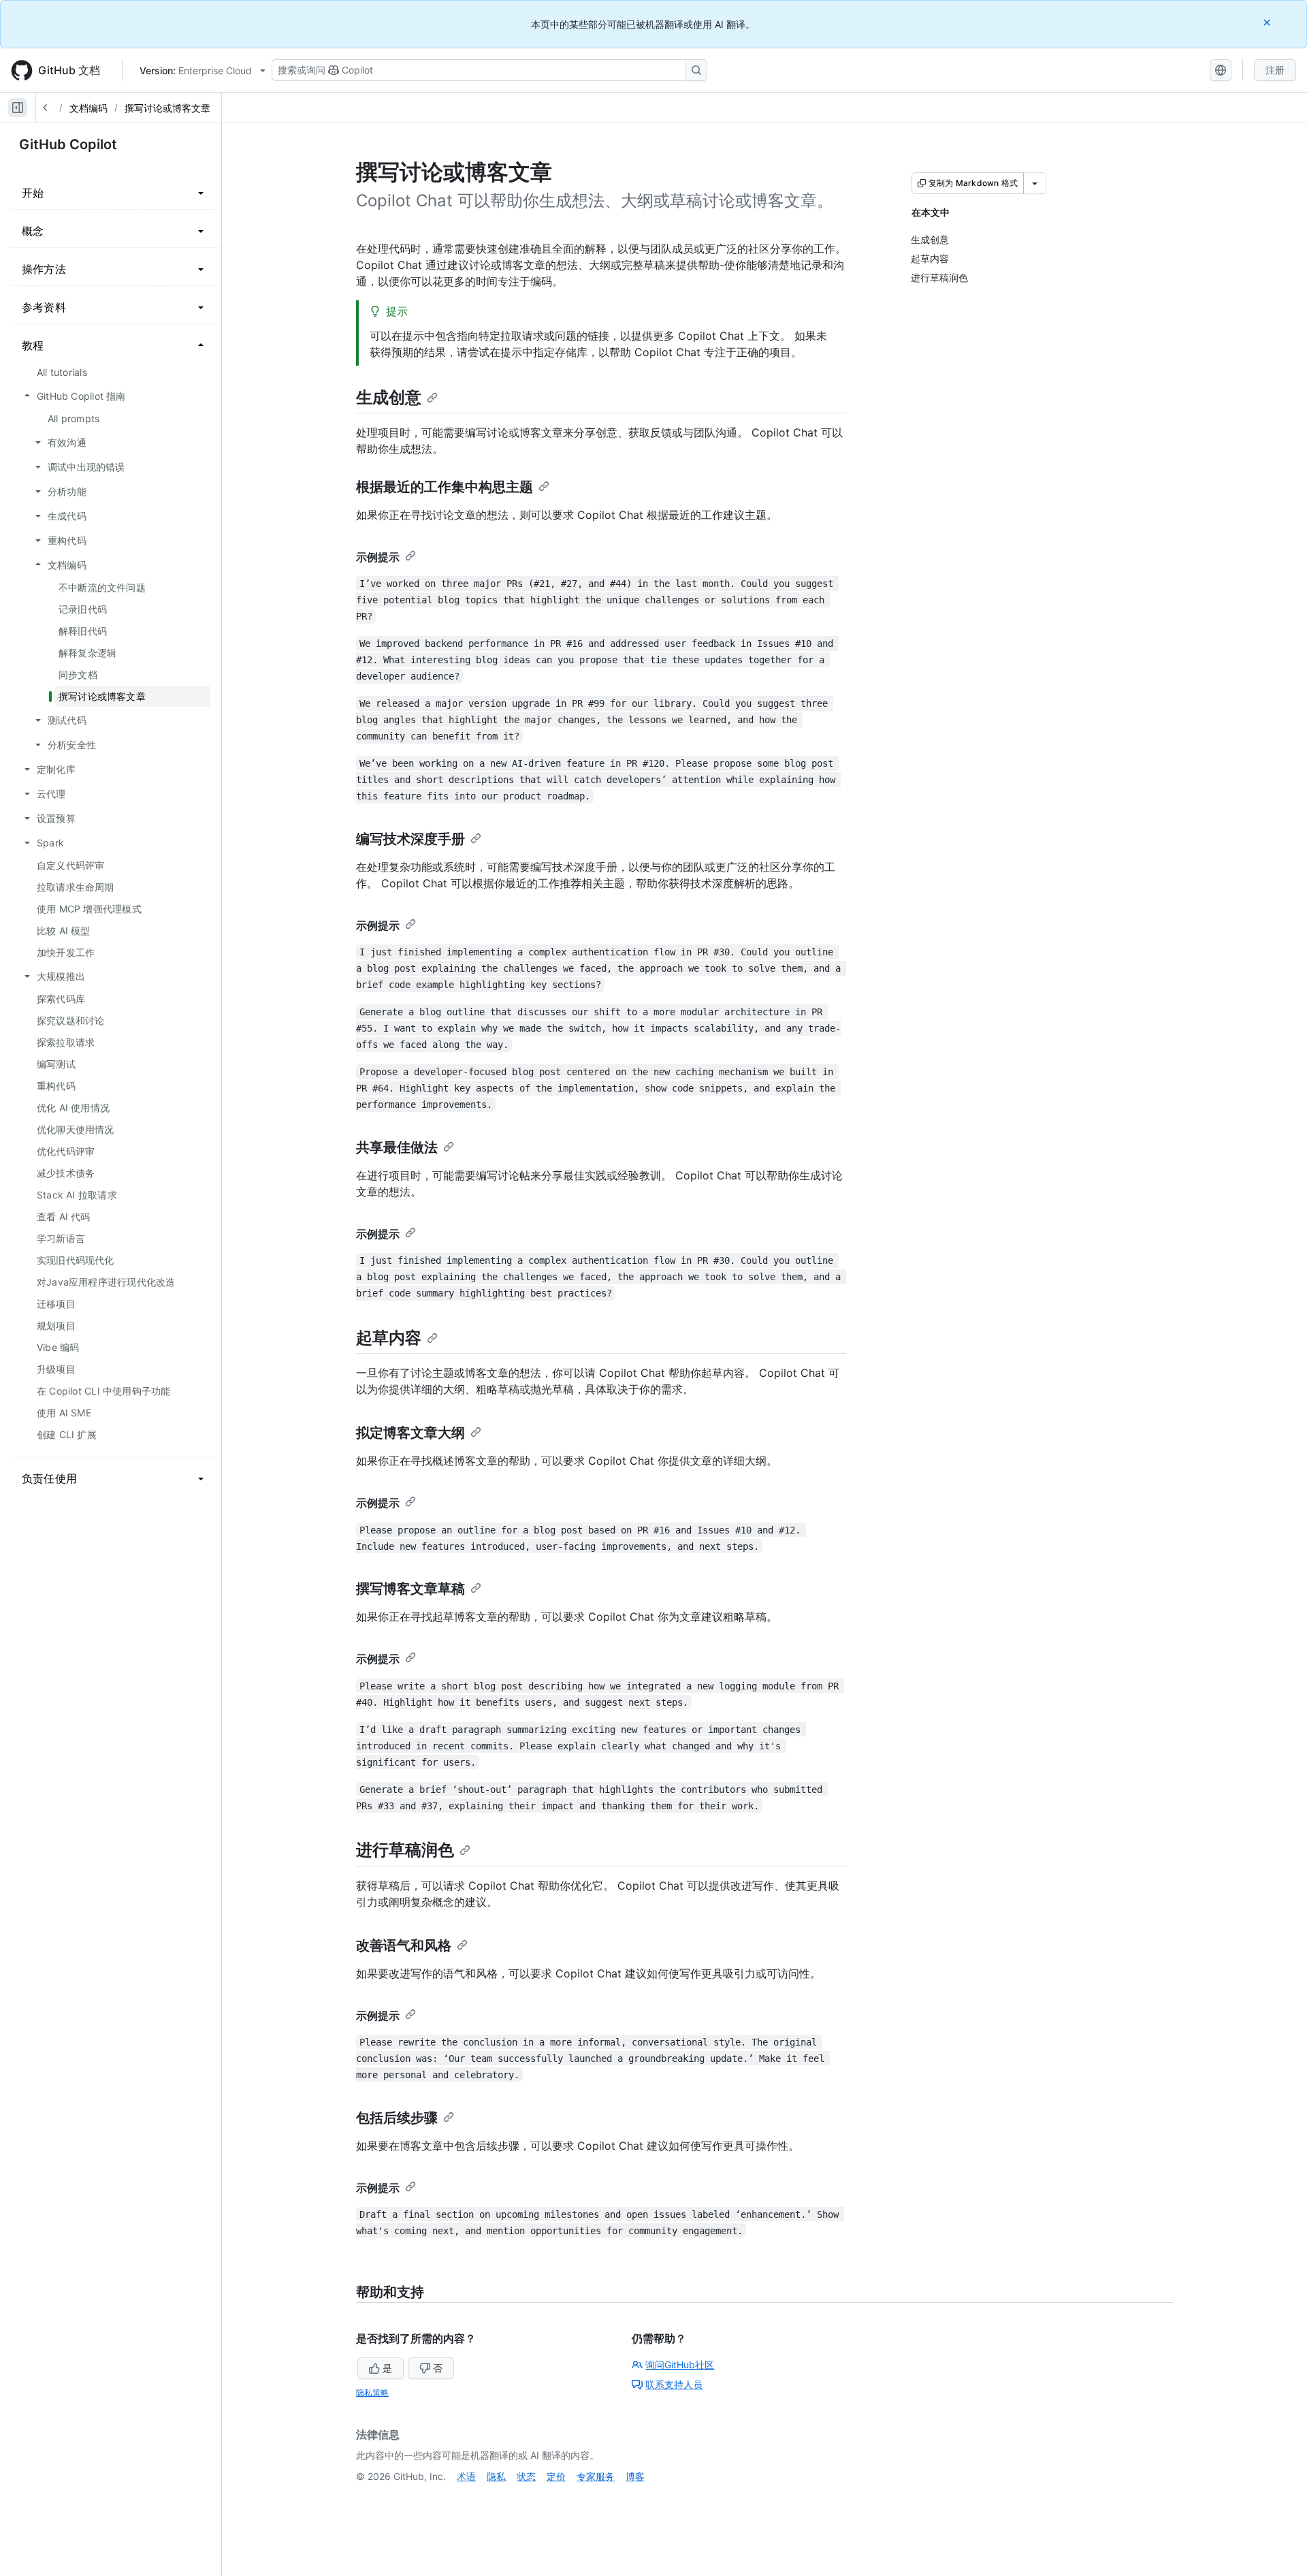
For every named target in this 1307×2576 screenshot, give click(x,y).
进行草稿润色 (405, 1850)
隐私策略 (372, 2392)
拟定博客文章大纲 (410, 1433)
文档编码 (88, 108)
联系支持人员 (674, 2384)
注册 (1275, 70)
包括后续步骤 (397, 2118)
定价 (556, 2476)
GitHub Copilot (68, 144)
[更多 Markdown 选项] (1035, 183)
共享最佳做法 (397, 1147)
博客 (635, 2476)
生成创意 (389, 397)
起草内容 (389, 1338)
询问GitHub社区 (680, 2365)
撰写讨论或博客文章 (167, 108)
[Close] (1268, 22)
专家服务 (596, 2476)
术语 (466, 2476)
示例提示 (378, 557)
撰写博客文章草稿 (410, 1589)
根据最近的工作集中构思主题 (445, 487)
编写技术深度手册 (410, 839)
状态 (526, 2476)
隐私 (496, 2476)
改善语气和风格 (404, 1945)
